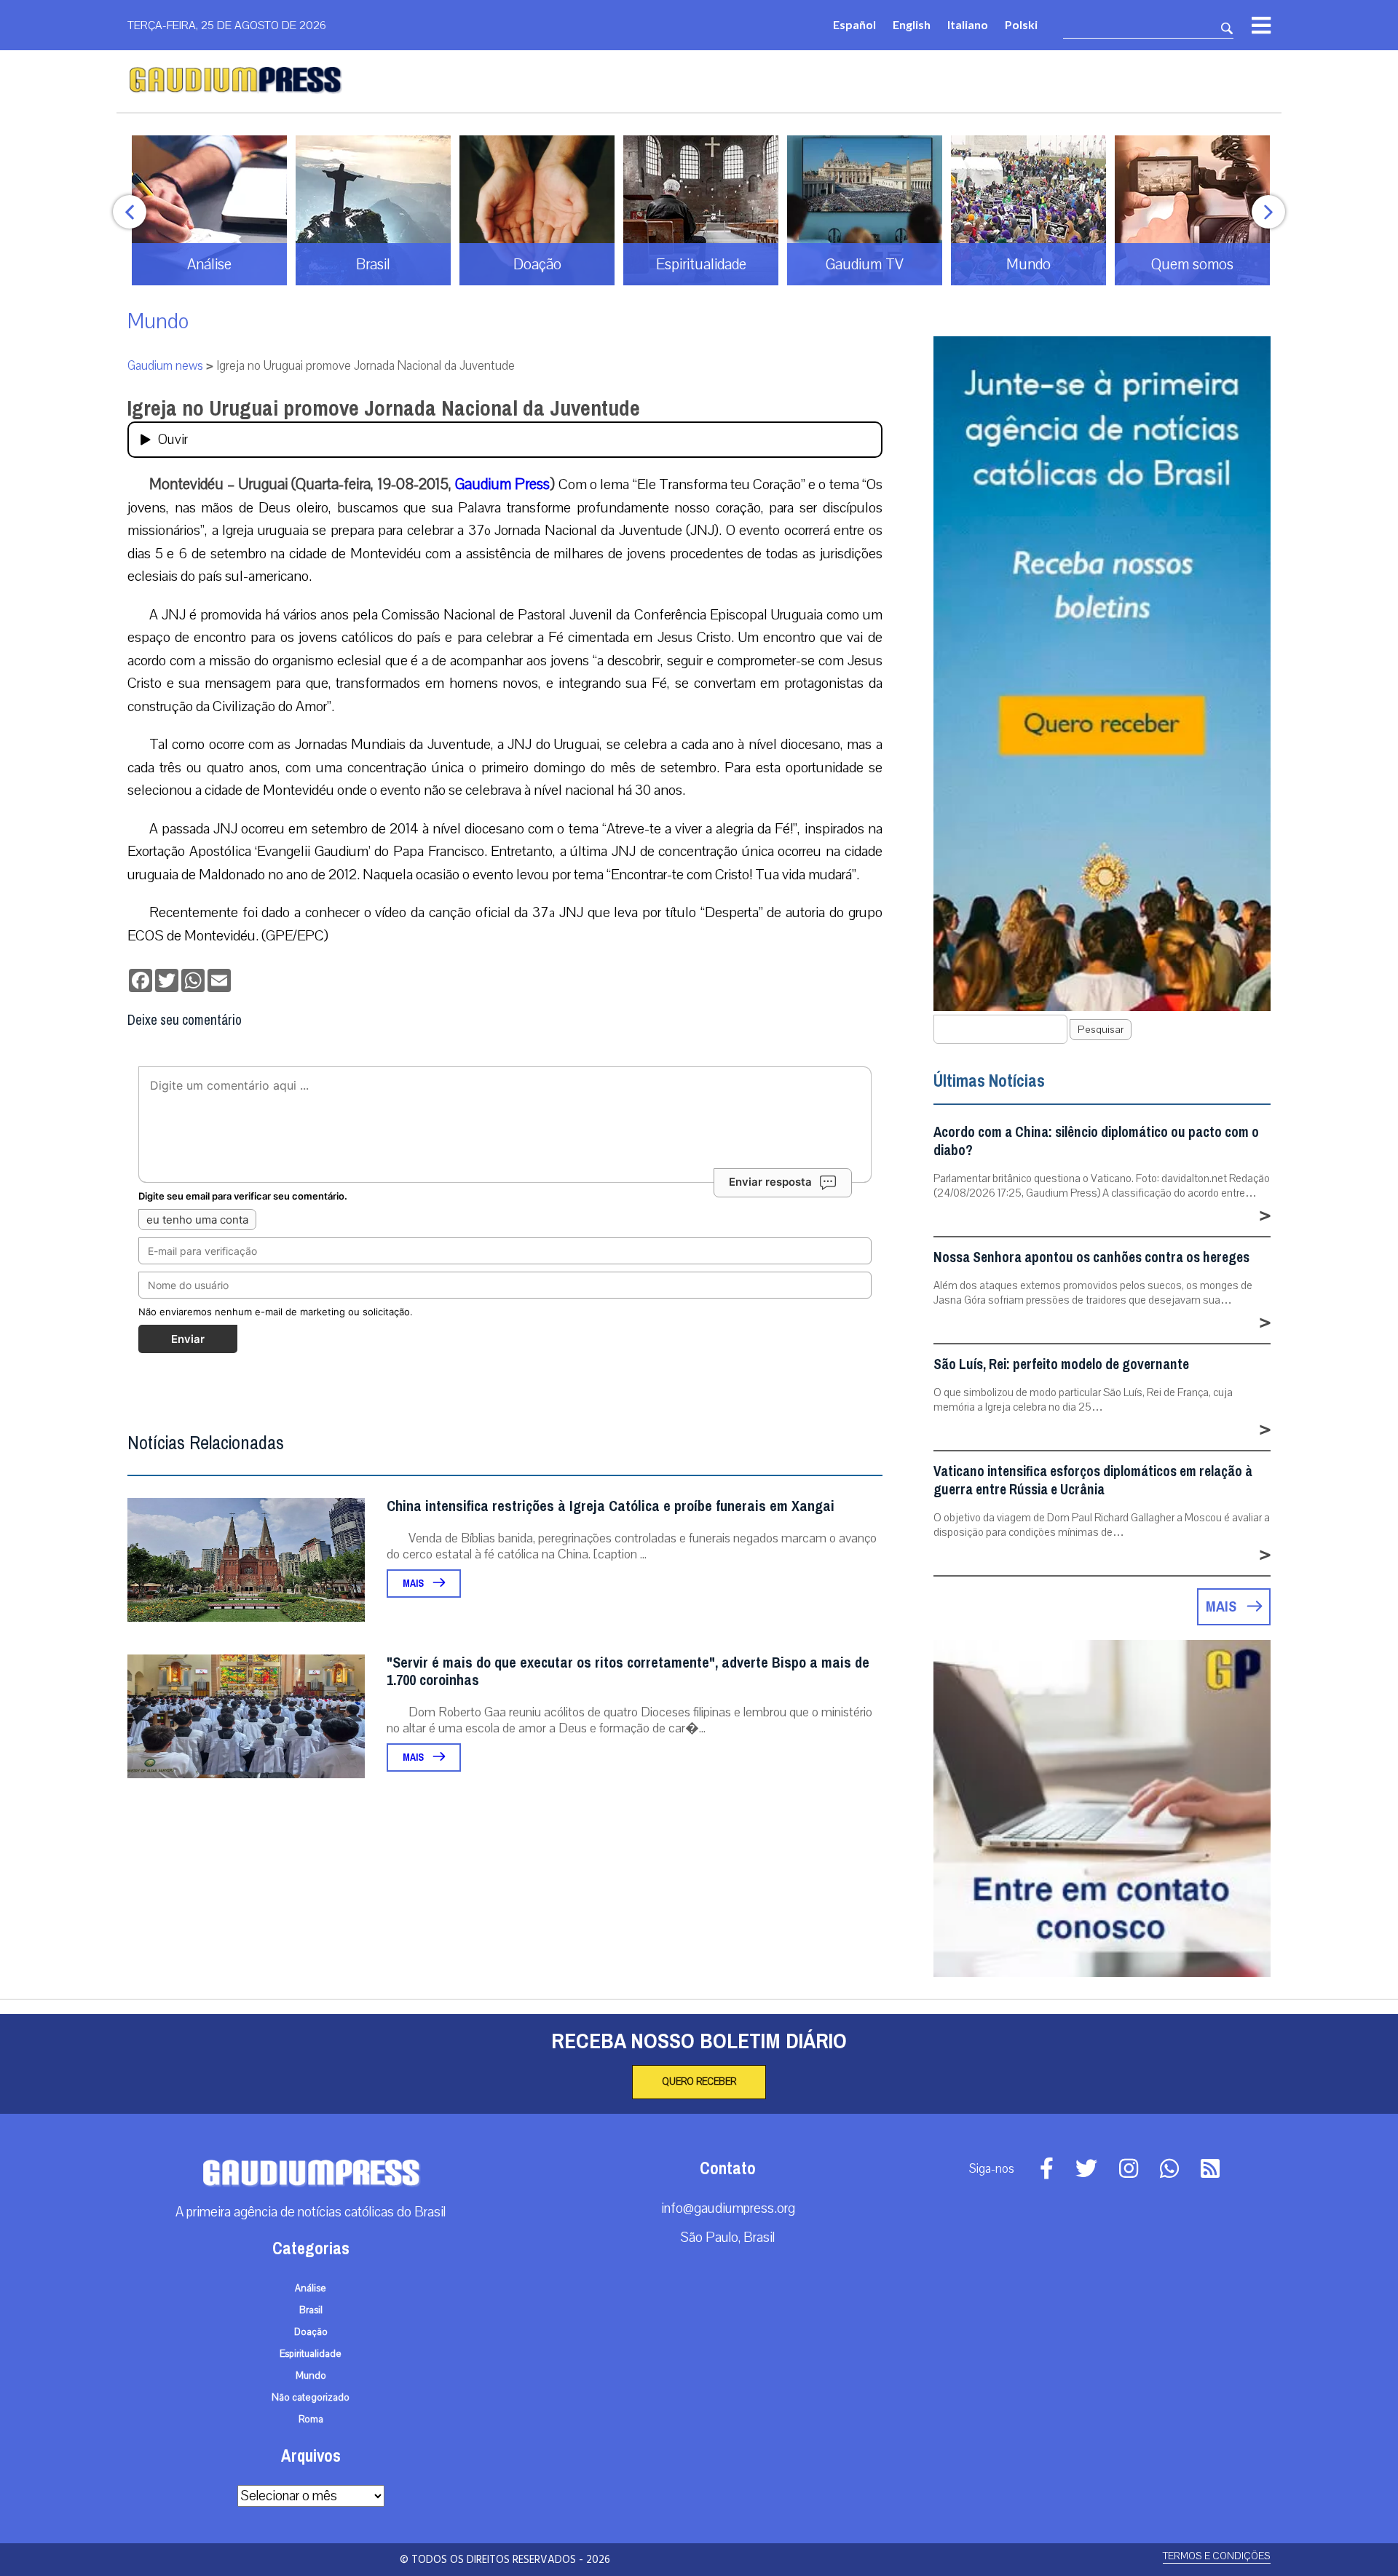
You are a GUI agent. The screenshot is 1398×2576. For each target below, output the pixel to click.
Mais (414, 1584)
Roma (311, 2420)
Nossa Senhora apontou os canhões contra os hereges (1091, 1257)
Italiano (968, 24)
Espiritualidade (311, 2354)
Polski (1021, 24)
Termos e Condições (1217, 2556)
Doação (311, 2332)
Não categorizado (311, 2398)
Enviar (188, 1339)
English (912, 24)
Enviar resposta (770, 1182)
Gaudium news (165, 366)
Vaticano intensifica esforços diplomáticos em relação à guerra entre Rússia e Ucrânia (1093, 1481)
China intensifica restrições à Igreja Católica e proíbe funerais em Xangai (611, 1506)
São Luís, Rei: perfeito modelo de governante (1061, 1364)
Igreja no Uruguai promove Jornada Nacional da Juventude (384, 408)
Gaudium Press (501, 484)
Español (854, 24)
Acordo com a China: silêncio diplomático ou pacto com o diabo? (1096, 1141)
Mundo (158, 321)
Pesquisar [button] (1101, 1030)
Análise (311, 2288)
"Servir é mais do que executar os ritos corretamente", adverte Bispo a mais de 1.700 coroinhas (628, 1672)
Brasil (311, 2310)
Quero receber (699, 2082)
